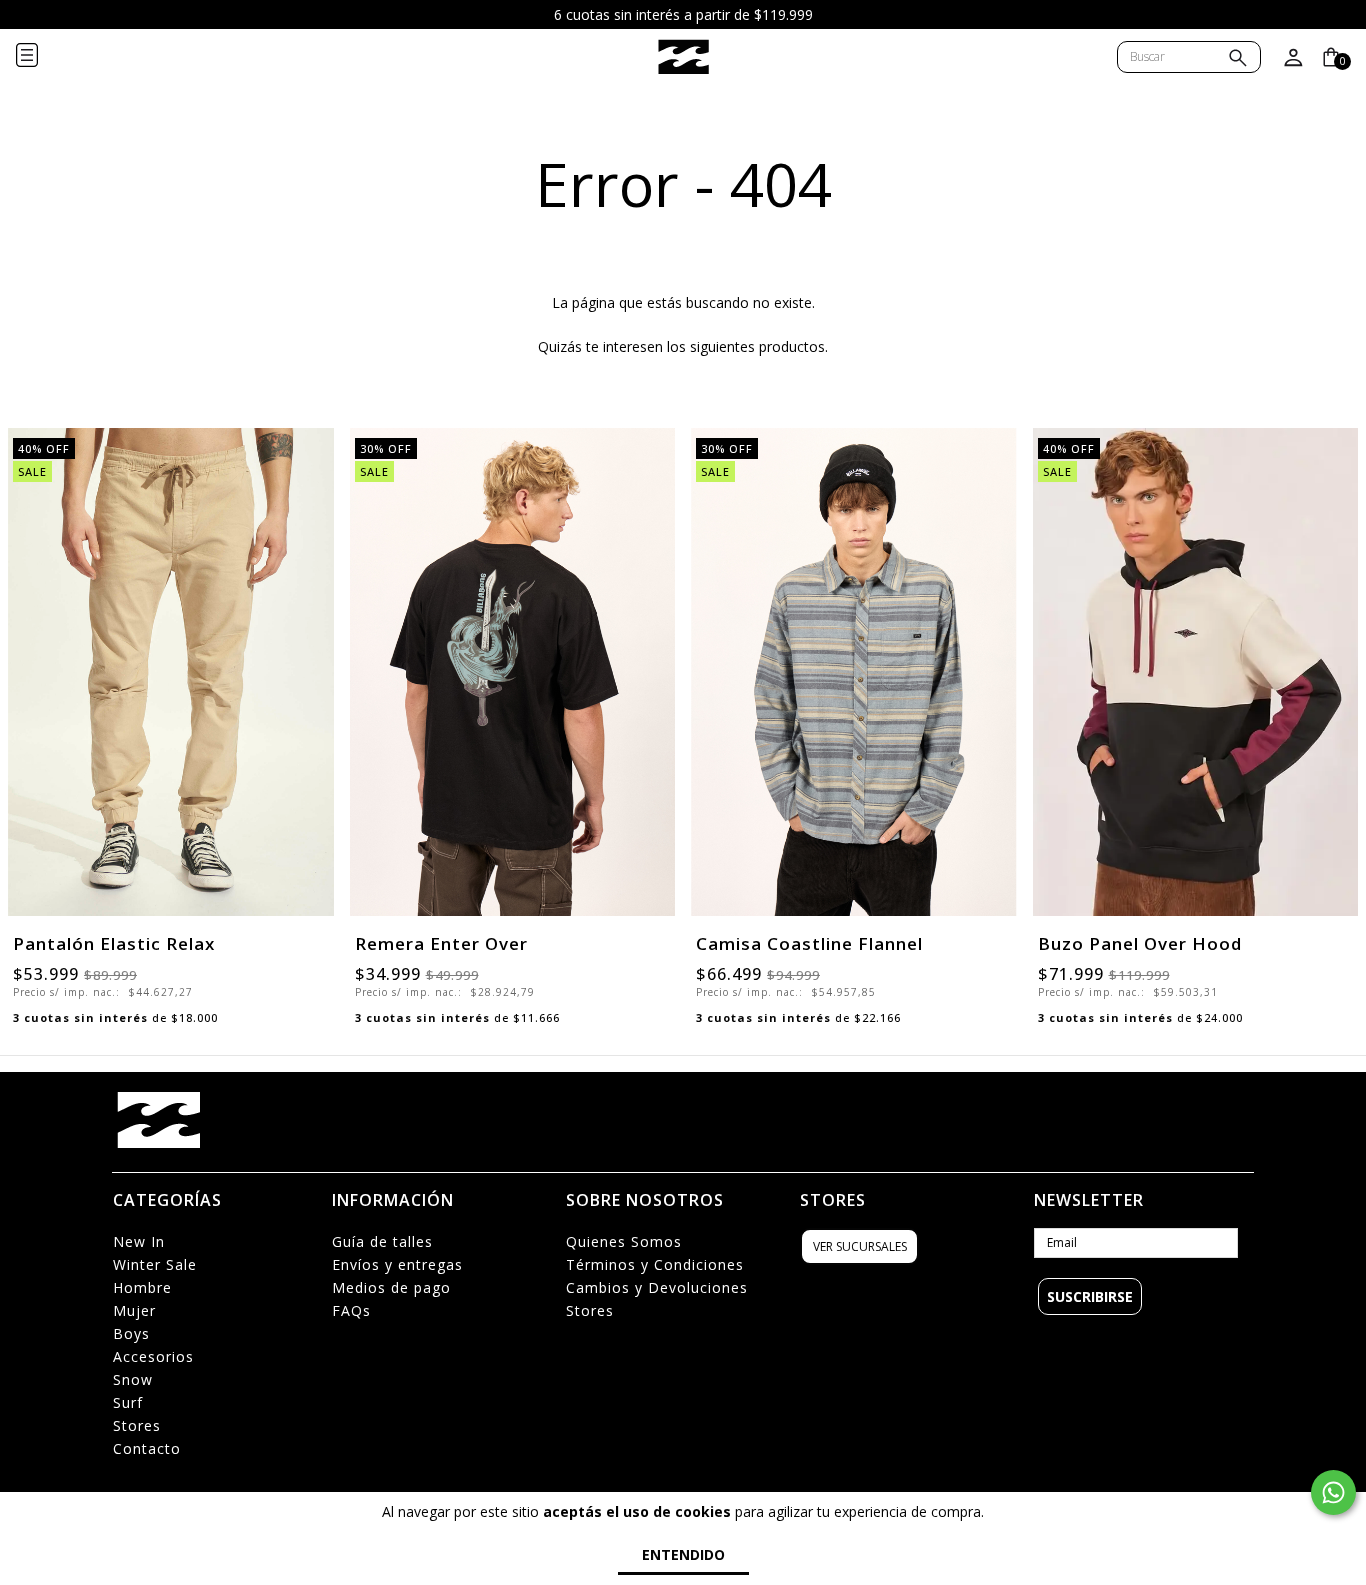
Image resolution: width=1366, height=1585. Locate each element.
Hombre (142, 1287)
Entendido (683, 1554)
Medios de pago (391, 1287)
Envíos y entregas (397, 1264)
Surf (128, 1402)
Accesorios (153, 1356)
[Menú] (43, 57)
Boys (131, 1333)
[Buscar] (1238, 59)
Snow (133, 1379)
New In (139, 1241)
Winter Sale (155, 1264)
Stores (137, 1425)
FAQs (351, 1310)
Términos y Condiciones (655, 1264)
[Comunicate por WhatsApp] (1333, 1492)
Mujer (134, 1310)
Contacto (147, 1448)
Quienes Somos (624, 1241)
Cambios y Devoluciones (657, 1287)
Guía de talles (382, 1241)
